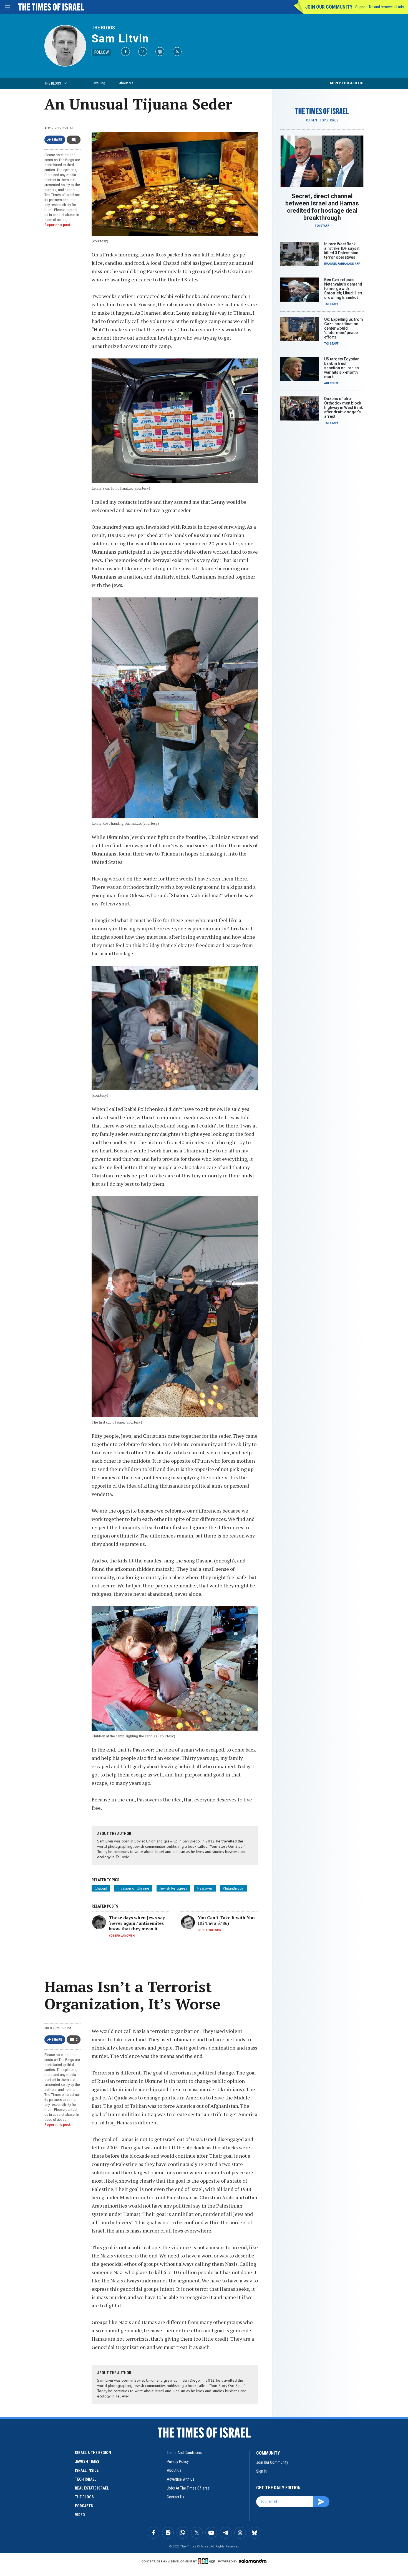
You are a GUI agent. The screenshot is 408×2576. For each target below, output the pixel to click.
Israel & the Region (93, 2453)
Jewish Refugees (173, 1888)
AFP (357, 264)
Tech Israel (86, 2479)
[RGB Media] (208, 2561)
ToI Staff (322, 226)
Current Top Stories (322, 120)
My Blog (99, 83)
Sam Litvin (120, 39)
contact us (176, 2497)
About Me (126, 83)
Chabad (101, 1888)
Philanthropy (233, 1888)
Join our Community (329, 7)
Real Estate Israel (92, 2488)
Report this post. (58, 225)
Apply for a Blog (347, 83)
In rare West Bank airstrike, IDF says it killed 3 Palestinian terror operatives (342, 251)
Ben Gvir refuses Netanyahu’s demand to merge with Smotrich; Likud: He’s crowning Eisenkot (343, 289)
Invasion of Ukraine (133, 1888)
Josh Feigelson (209, 1930)
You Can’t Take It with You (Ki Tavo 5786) (226, 1920)
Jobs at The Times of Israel (189, 2488)
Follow (101, 52)
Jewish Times (87, 2462)
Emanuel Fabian (336, 264)
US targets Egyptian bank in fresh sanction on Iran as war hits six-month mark (342, 368)
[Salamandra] (253, 2561)
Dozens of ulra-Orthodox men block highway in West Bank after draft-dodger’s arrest (343, 408)
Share (57, 140)
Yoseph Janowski (122, 1936)
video (80, 2515)
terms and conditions (184, 2453)
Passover (205, 1888)
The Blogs (103, 28)
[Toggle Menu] (7, 7)
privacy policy (178, 2462)
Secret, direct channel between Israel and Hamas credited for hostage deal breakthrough (322, 207)
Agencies (331, 383)
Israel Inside (87, 2470)
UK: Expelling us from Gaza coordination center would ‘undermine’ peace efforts (344, 328)
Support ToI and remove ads (380, 7)
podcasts (84, 2506)
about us (174, 2470)
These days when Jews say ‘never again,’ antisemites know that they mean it (137, 1923)
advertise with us (181, 2479)
